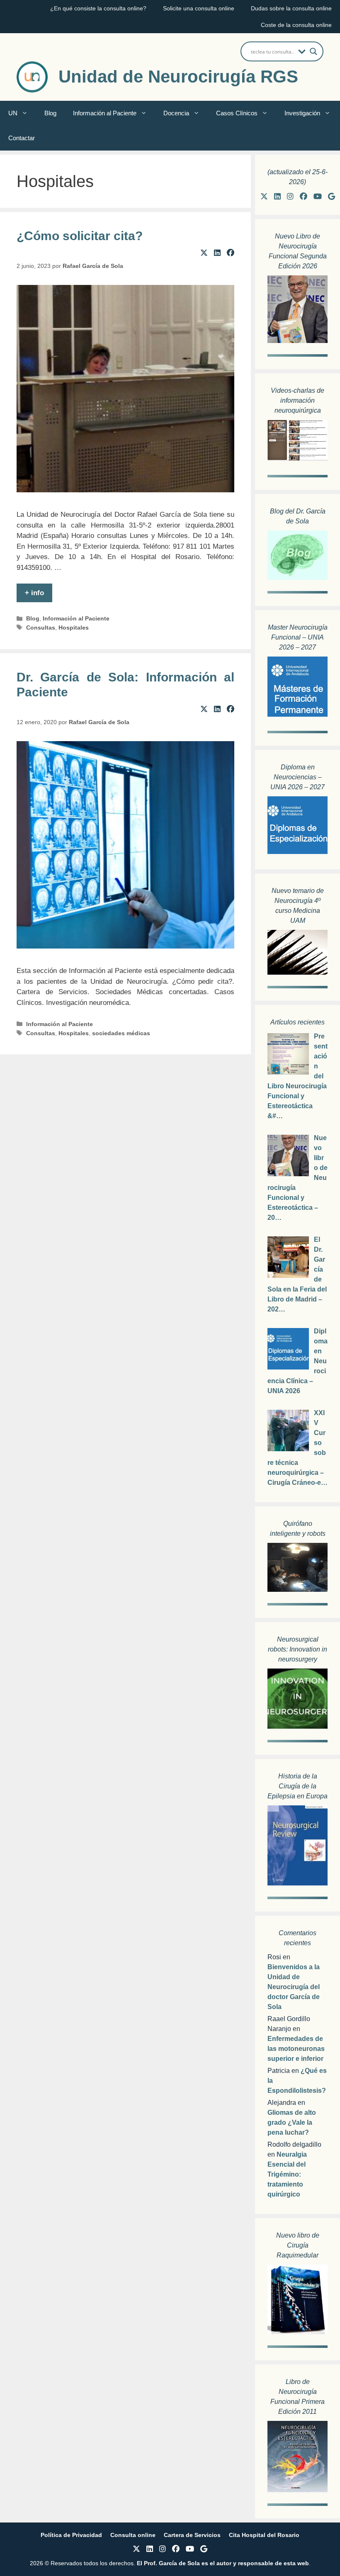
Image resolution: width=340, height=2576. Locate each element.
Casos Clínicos (237, 113)
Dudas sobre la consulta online (291, 8)
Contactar (22, 138)
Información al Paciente (105, 113)
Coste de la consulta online (296, 25)
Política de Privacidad (71, 2535)
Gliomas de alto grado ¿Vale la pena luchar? (292, 2122)
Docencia (176, 113)
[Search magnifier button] (313, 51)
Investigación (302, 113)
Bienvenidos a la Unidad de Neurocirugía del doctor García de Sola (294, 1987)
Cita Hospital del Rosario (264, 2535)
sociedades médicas (121, 1033)
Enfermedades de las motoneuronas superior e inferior (296, 2049)
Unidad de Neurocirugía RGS (178, 77)
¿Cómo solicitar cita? (80, 236)
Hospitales (74, 628)
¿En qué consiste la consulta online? (98, 8)
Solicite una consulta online (199, 8)
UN (13, 113)
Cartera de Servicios (192, 2535)
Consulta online (133, 2535)
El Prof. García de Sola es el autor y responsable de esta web (222, 2563)
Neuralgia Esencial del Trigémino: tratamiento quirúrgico (287, 2174)
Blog (50, 113)
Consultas (41, 628)
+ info (34, 593)
